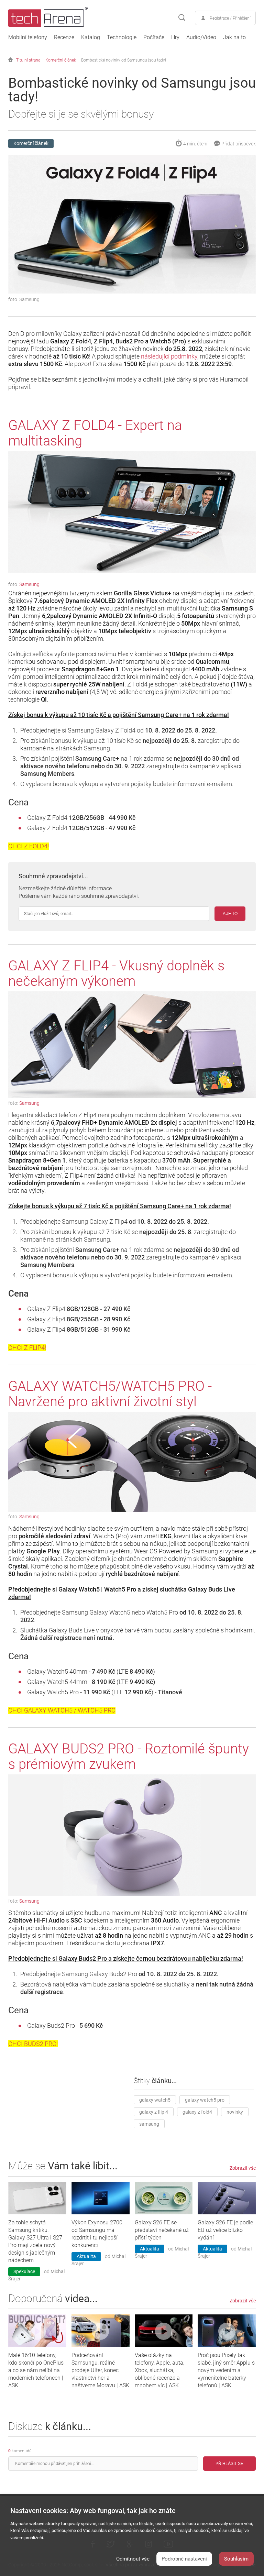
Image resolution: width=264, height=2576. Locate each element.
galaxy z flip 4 (154, 2112)
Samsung (29, 584)
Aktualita (86, 2256)
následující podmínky (169, 356)
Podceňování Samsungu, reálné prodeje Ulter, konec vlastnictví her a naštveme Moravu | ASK (100, 2370)
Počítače (154, 37)
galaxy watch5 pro (205, 2100)
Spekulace (24, 2271)
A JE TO (230, 914)
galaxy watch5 (155, 2100)
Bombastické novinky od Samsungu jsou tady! (124, 60)
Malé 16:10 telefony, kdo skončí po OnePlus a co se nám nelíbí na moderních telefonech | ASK (36, 2370)
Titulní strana (28, 60)
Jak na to (234, 37)
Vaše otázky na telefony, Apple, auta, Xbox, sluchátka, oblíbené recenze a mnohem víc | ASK (159, 2370)
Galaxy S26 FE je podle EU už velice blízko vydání (225, 2230)
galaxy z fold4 (197, 2112)
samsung (149, 2124)
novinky (235, 2112)
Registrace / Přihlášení (230, 18)
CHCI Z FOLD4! (29, 846)
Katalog (91, 37)
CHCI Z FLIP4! (27, 1348)
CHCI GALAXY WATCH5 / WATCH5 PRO (62, 1710)
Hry (175, 37)
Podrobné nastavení (184, 2559)
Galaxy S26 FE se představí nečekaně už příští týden (162, 2230)
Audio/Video (201, 37)
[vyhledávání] (182, 18)
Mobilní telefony (28, 37)
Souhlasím (236, 2559)
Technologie (122, 37)
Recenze (64, 37)
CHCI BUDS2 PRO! (33, 2044)
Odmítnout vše (133, 2559)
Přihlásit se (229, 2464)
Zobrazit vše (243, 2168)
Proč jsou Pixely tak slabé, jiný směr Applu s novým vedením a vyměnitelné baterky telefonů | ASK (226, 2370)
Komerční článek (61, 60)
